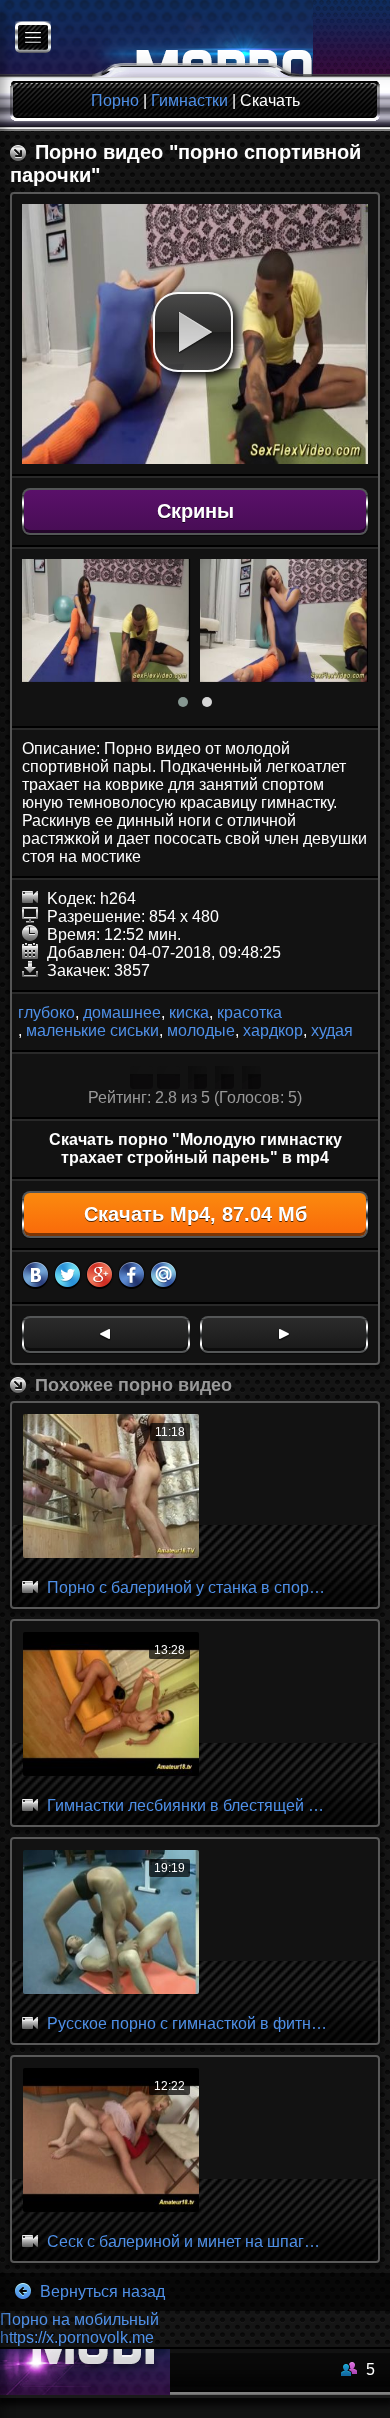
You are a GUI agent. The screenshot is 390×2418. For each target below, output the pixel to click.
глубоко (46, 1012)
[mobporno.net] (156, 38)
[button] (193, 332)
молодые (201, 1030)
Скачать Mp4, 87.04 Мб (195, 1214)
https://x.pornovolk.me (77, 2337)
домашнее (122, 1012)
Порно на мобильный (79, 2319)
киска (189, 1012)
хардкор (273, 1030)
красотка (249, 1012)
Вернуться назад (100, 2291)
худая (332, 1030)
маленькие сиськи (92, 1030)
